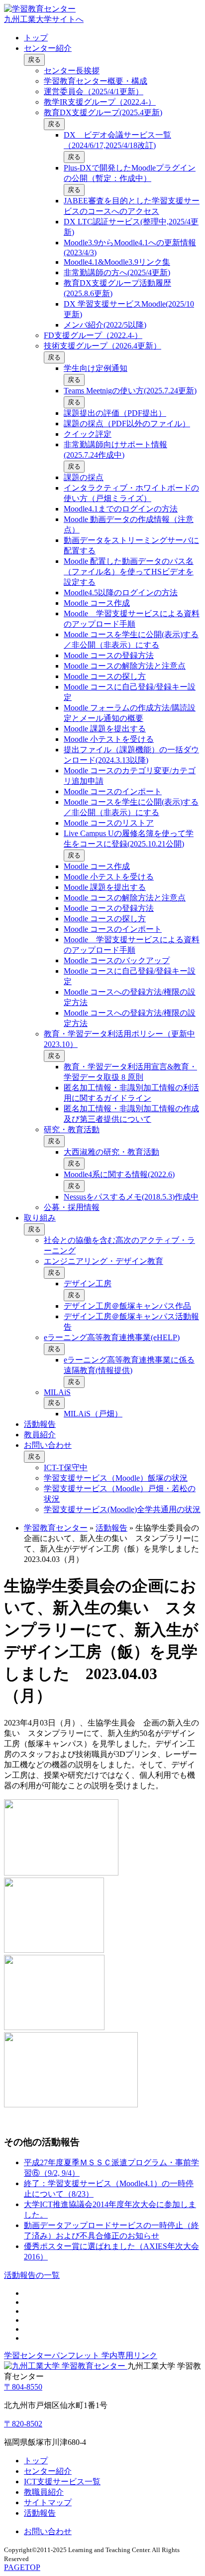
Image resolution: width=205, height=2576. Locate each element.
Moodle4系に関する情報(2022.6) (119, 1174)
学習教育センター (56, 1528)
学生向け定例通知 (96, 368)
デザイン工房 (88, 1284)
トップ (36, 38)
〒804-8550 (23, 2387)
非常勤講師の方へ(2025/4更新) (117, 272)
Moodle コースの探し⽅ (105, 676)
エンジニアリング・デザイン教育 (103, 1261)
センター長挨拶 (72, 71)
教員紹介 (40, 1435)
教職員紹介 (44, 2492)
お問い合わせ (48, 1445)
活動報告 (40, 1424)
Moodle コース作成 (97, 603)
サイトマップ (48, 2502)
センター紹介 (48, 48)
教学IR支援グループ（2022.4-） (100, 102)
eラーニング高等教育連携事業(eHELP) (112, 1337)
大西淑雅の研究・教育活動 (111, 1152)
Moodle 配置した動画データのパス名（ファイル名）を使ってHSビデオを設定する (129, 572)
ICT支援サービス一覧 (62, 2482)
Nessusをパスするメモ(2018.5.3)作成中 (131, 1197)
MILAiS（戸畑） (93, 1414)
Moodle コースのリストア (109, 823)
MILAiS (57, 1392)
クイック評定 (88, 434)
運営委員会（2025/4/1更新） (94, 91)
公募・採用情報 (72, 1207)
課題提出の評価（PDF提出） (115, 413)
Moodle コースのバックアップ (117, 960)
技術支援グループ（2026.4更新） (102, 346)
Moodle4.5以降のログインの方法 (121, 593)
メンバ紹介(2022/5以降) (105, 325)
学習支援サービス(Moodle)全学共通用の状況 (122, 1509)
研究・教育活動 (72, 1129)
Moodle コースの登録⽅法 (109, 655)
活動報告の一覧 (32, 2275)
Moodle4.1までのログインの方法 (121, 509)
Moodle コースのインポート (113, 791)
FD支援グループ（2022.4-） (93, 335)
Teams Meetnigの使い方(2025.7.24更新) (130, 391)
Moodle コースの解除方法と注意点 (125, 666)
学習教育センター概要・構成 (96, 81)
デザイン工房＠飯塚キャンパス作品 (127, 1306)
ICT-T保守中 (66, 1467)
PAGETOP (22, 2567)
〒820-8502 (23, 2424)
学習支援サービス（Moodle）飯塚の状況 (116, 1478)
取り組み (40, 1218)
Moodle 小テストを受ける (109, 739)
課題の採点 (84, 477)
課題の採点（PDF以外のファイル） (127, 424)
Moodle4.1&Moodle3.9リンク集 (117, 262)
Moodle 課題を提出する (105, 729)
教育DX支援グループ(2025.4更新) (103, 112)
